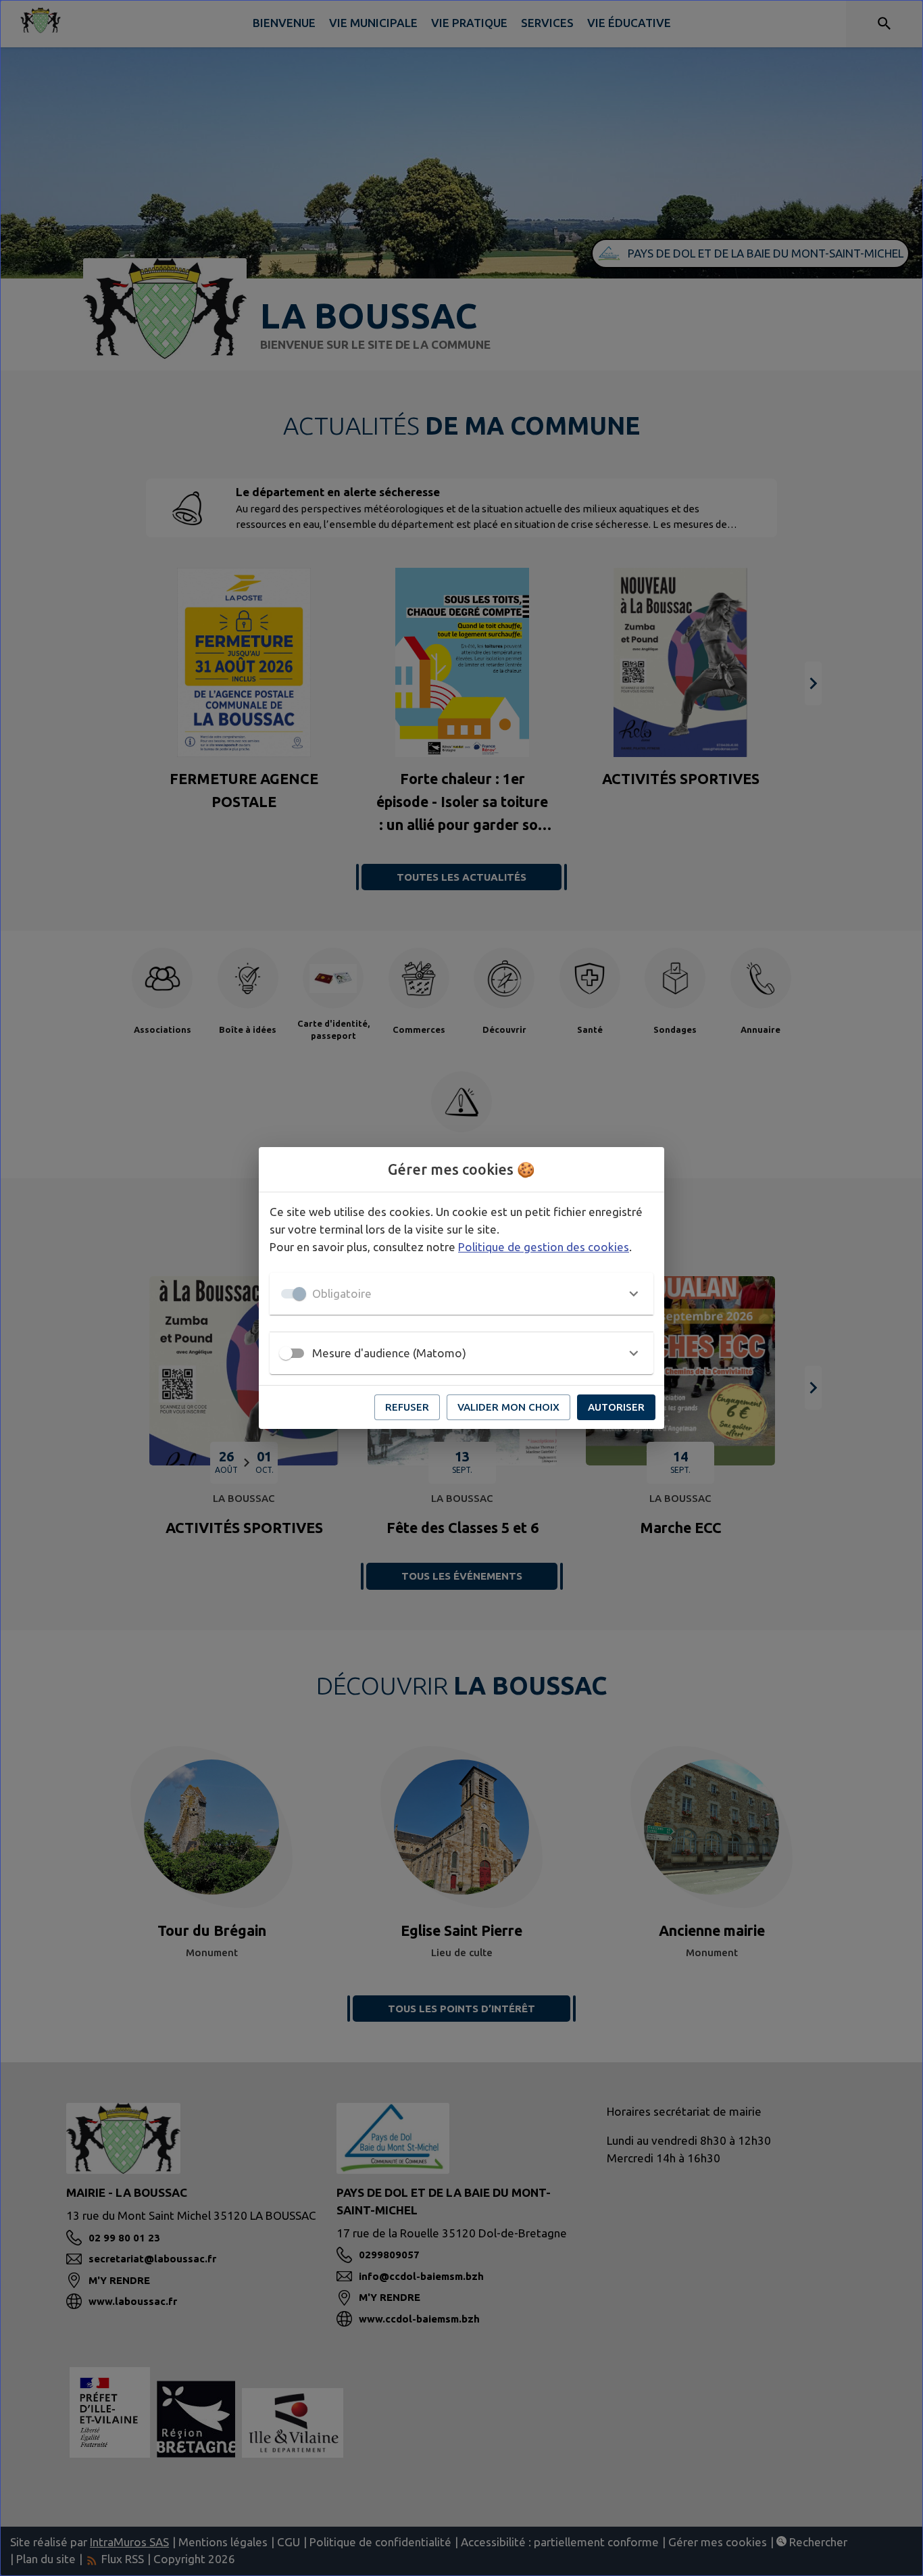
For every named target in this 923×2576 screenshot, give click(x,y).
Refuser (407, 1407)
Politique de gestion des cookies (544, 1247)
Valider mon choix (508, 1407)
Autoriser (616, 1407)
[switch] (286, 1353)
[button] (461, 1294)
